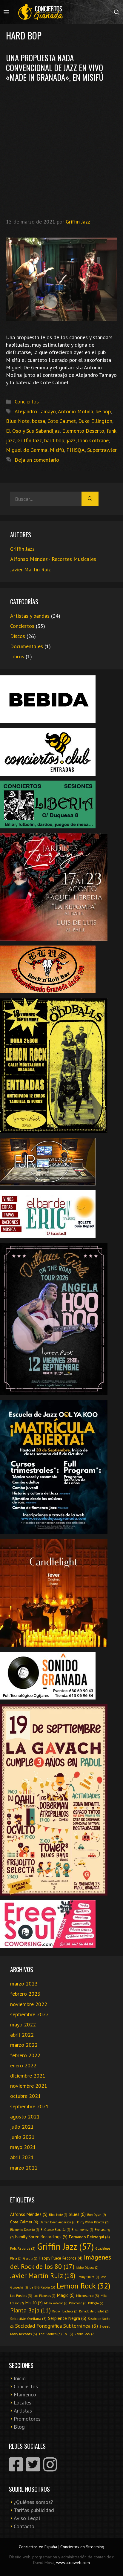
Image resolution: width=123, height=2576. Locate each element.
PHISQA (76, 450)
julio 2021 (22, 2127)
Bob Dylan (97, 2215)
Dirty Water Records (93, 2222)
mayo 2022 (23, 2024)
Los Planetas (44, 2296)
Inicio (20, 2378)
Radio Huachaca (65, 2311)
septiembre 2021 (29, 2106)
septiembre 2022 (29, 2014)
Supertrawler (102, 450)
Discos (18, 636)
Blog (19, 2427)
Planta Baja (30, 2310)
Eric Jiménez (82, 2230)
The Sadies (50, 2334)
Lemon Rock (84, 2286)
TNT (68, 2334)
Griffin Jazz (30, 440)
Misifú (57, 450)
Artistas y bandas (30, 616)
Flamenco (25, 2394)
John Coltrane (93, 440)
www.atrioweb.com (73, 2563)
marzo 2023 (24, 1984)
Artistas (23, 2411)
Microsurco (88, 2295)
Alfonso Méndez (29, 2214)
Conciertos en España (38, 2547)
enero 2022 (23, 2065)
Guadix (30, 2258)
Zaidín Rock (85, 2334)
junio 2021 (22, 2137)
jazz (71, 440)
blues (77, 2214)
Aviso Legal (27, 2518)
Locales (23, 2403)
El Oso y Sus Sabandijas (33, 431)
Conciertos (27, 401)
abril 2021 (22, 2157)
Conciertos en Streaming (82, 2547)
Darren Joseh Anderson (58, 2222)
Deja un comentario (37, 460)
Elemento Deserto (83, 431)
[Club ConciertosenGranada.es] (41, 12)
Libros (17, 656)
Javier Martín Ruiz (30, 569)
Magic (66, 2295)
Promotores (27, 2419)
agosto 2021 (25, 2117)
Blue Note (18, 421)
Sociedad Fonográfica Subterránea (57, 2326)
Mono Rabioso (56, 2303)
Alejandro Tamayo (35, 411)
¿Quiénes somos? (33, 2502)
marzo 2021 (24, 2168)
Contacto (24, 2526)
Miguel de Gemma (27, 450)
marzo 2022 (24, 2045)
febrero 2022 (25, 2055)
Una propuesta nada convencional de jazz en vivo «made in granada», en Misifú (55, 67)
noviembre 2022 (29, 2004)
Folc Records (23, 2248)
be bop (103, 411)
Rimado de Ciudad (94, 2311)
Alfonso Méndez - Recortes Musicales (53, 559)
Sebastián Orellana (28, 2318)
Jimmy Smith (88, 2277)
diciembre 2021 (28, 2076)
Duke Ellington (95, 421)
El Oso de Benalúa (55, 2230)
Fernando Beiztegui (89, 2237)
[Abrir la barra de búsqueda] (117, 12)
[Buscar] (90, 499)
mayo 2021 (23, 2147)
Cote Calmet (62, 421)
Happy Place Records (61, 2258)
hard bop (54, 440)
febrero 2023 (25, 1994)
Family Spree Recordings (41, 2237)
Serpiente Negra (67, 2318)
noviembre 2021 (29, 2086)
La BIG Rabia (42, 2287)
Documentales (27, 646)
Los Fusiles (21, 2295)
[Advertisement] (61, 149)
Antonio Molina (76, 411)
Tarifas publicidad (34, 2510)
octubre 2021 (26, 2096)
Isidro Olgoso (87, 2268)
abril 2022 (22, 2035)
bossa (39, 421)
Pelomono (78, 2303)
